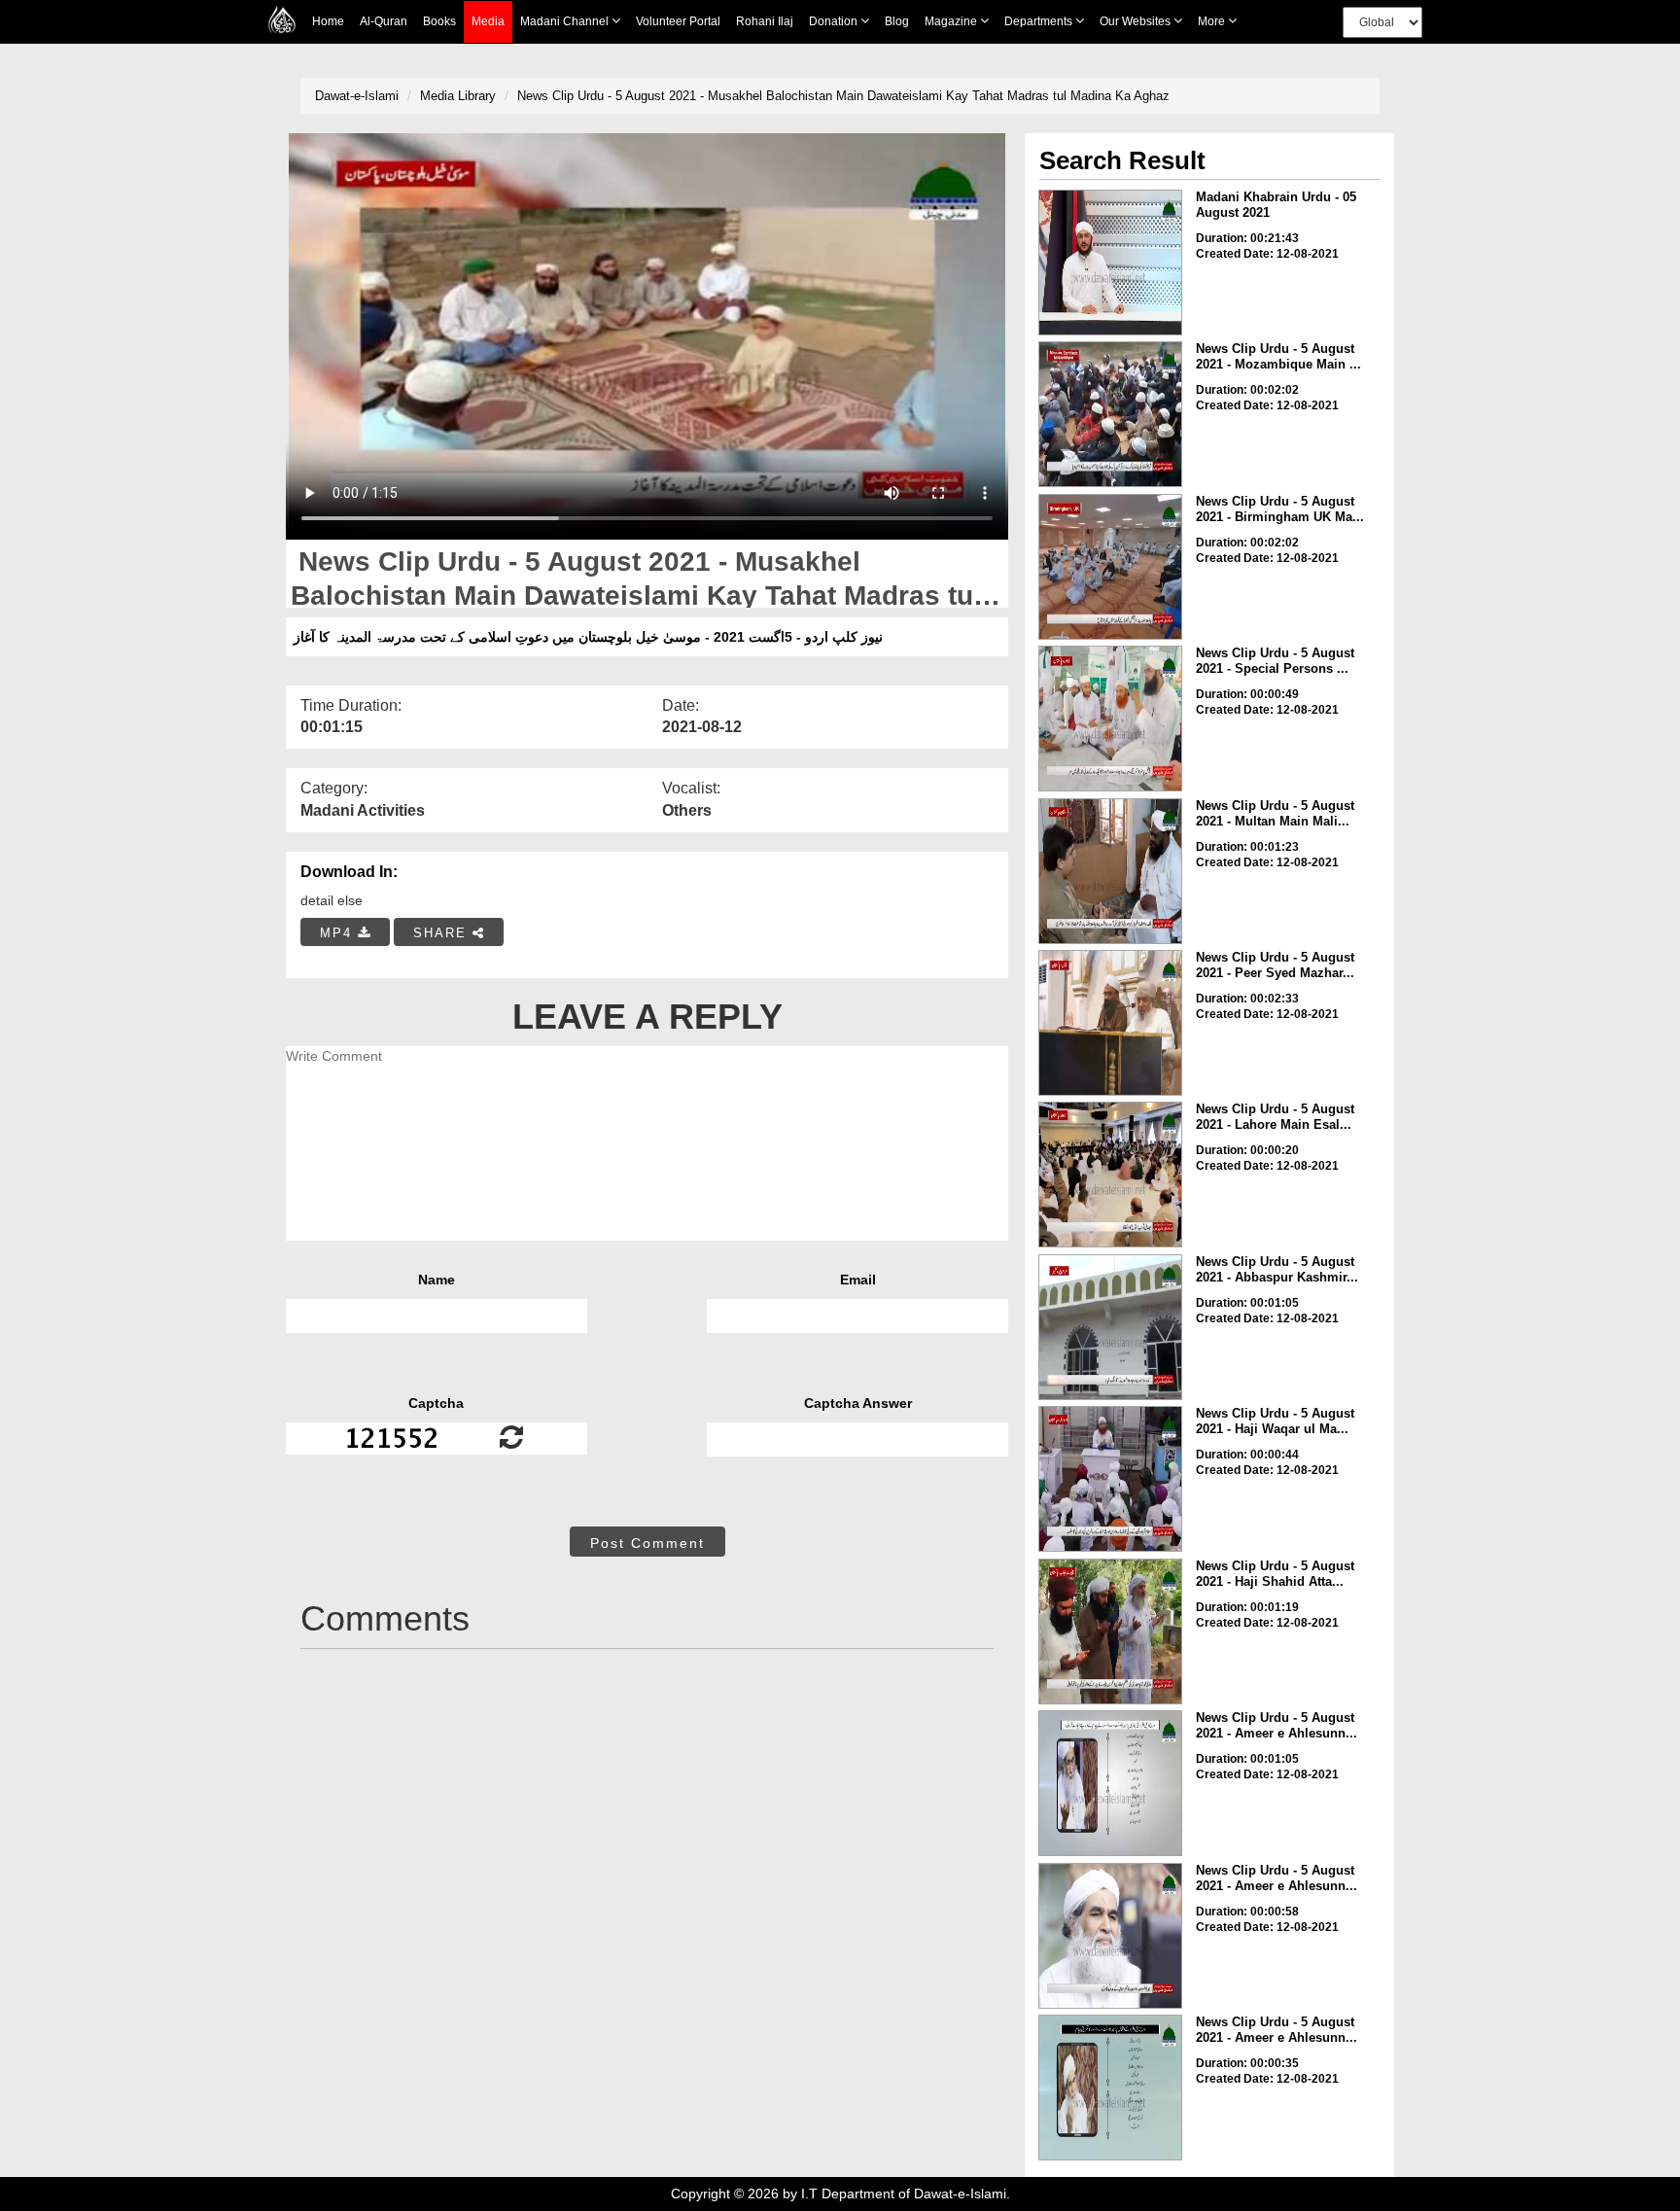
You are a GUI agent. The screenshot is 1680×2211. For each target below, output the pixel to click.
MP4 (339, 933)
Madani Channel (566, 21)
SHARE (443, 933)
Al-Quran (384, 21)
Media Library (458, 96)
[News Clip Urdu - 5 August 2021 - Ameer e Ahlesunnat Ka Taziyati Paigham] (1110, 2088)
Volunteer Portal (678, 21)
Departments (1040, 21)
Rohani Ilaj (765, 21)
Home (328, 21)
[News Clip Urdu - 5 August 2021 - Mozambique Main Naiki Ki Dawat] (1110, 414)
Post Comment (647, 1543)
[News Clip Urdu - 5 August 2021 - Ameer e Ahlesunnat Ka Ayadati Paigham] (1110, 1783)
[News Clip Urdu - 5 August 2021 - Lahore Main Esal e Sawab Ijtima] (1110, 1175)
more (1213, 21)
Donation (835, 21)
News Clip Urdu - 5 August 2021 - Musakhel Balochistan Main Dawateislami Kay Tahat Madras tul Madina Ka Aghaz (843, 96)
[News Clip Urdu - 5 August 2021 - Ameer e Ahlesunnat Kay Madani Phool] (1110, 1936)
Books (439, 21)
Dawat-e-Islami (357, 96)
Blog (897, 21)
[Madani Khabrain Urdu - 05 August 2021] (1110, 263)
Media (488, 21)
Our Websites (1137, 21)
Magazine (952, 21)
